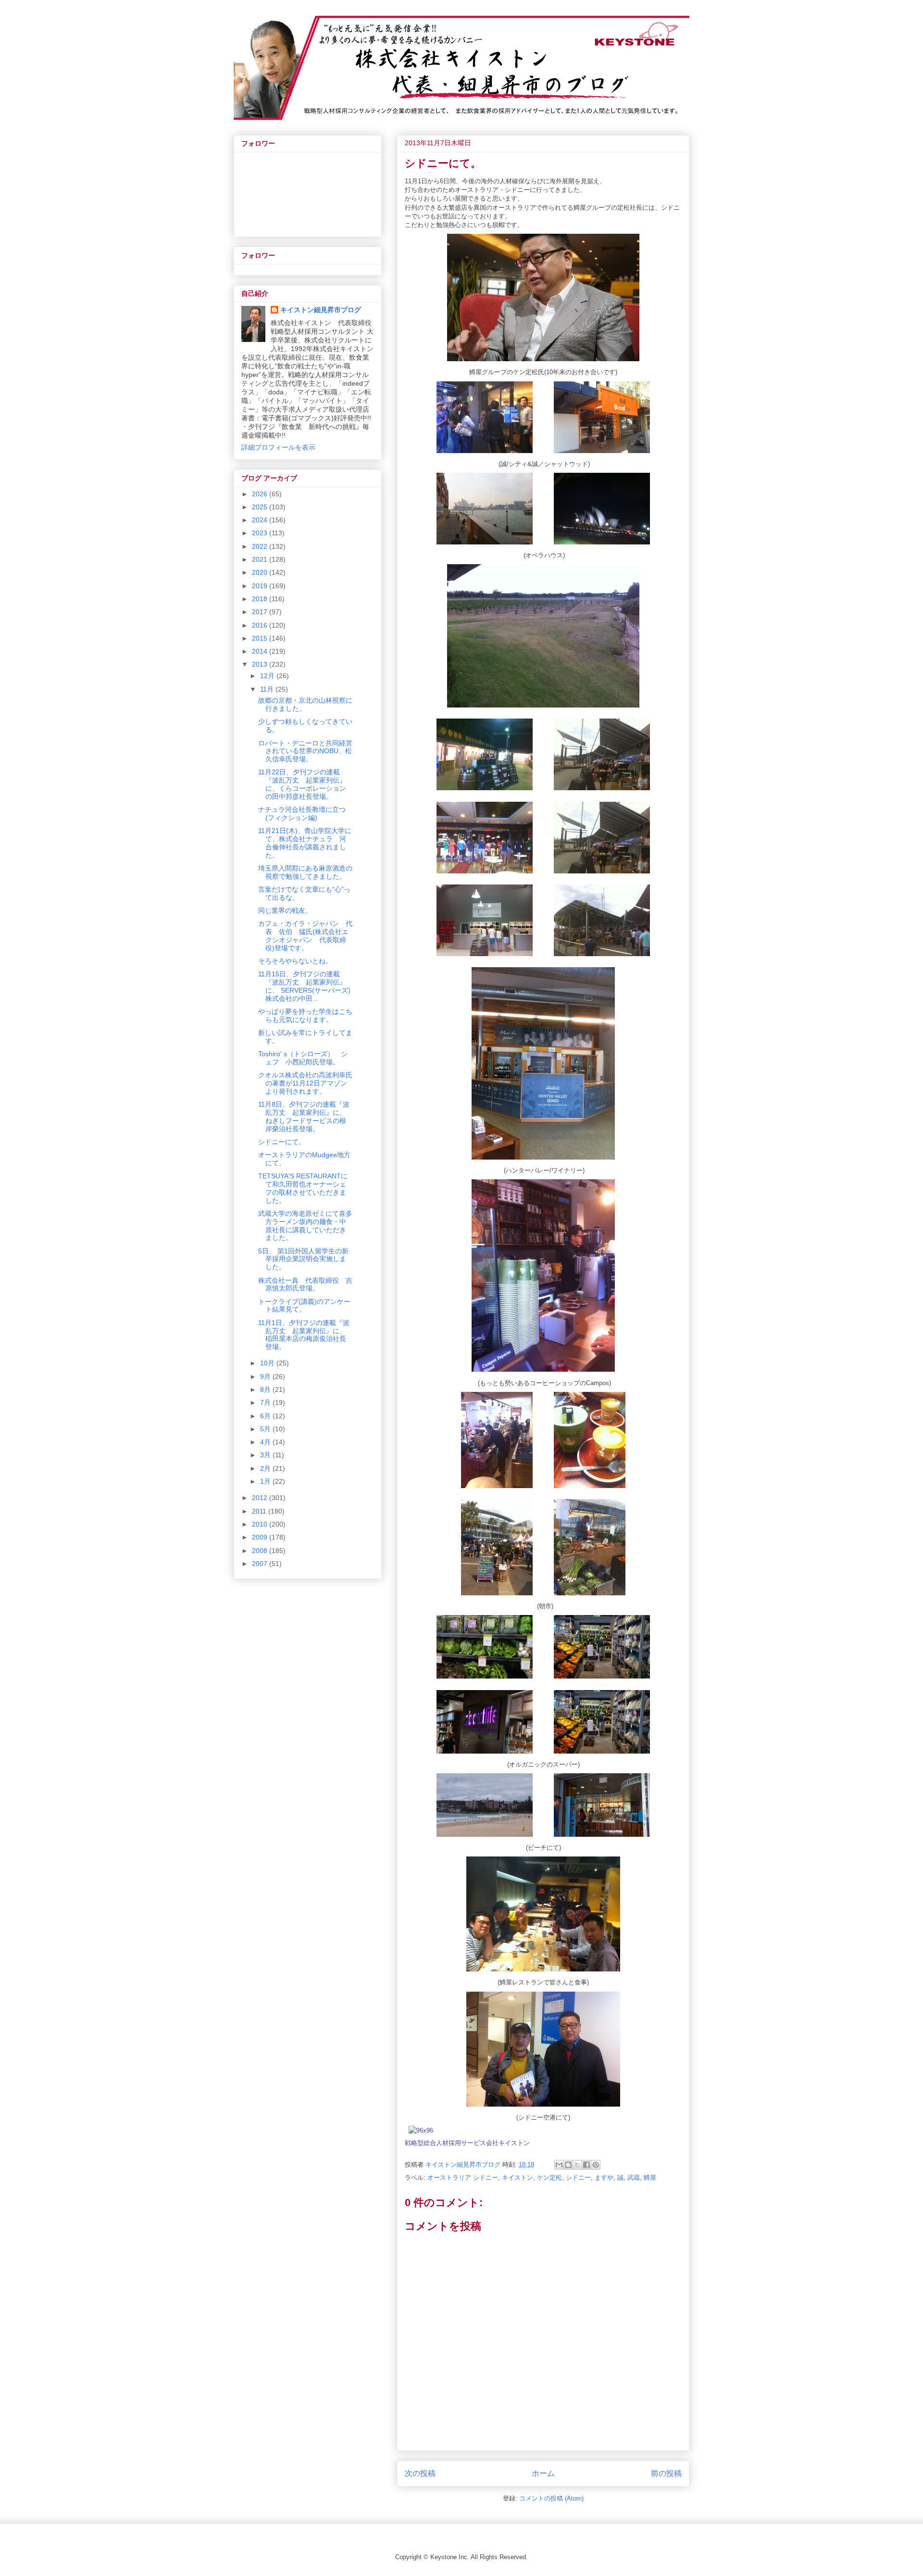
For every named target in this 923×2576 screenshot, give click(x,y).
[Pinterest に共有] (596, 2165)
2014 (261, 651)
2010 (261, 1524)
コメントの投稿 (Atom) (551, 2498)
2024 (261, 520)
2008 (261, 1551)
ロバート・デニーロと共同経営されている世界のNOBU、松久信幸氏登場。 (305, 751)
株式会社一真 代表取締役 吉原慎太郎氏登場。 (305, 1284)
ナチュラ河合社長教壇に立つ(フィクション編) (302, 814)
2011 (260, 1511)
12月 (268, 676)
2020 (261, 572)
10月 (268, 1363)
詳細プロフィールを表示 (278, 447)
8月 (266, 1389)
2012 (261, 1498)
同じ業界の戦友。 (285, 910)
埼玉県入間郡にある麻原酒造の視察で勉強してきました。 (305, 872)
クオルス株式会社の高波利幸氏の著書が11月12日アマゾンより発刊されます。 (305, 1083)
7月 (266, 1402)
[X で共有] (577, 2165)
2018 (261, 599)
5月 (266, 1429)
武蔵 (634, 2178)
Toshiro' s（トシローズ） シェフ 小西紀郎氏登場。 (303, 1058)
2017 (261, 612)
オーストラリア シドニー (463, 2178)
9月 (266, 1376)
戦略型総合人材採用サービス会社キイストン (467, 2143)
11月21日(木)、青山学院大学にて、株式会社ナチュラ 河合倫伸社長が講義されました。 (305, 843)
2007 (261, 1564)
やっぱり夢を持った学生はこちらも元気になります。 (305, 1016)
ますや (604, 2178)
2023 (261, 533)
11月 (268, 689)
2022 (261, 546)
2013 (261, 664)
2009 (261, 1537)
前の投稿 (666, 2473)
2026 (261, 494)
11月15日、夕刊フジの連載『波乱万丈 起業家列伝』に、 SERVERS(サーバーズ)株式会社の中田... (304, 986)
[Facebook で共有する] (586, 2165)
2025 (261, 507)
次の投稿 (420, 2473)
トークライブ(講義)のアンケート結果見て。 (304, 1306)
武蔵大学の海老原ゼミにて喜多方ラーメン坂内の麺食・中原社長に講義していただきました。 (305, 1225)
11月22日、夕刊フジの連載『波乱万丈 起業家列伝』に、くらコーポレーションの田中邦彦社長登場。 (302, 784)
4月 (266, 1442)
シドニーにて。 (282, 1142)
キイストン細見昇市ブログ (321, 310)
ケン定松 (549, 2178)
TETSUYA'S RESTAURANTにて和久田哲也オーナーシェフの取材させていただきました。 (303, 1188)
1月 (266, 1481)
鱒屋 (650, 2178)
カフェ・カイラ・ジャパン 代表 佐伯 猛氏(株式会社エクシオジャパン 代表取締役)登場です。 (305, 935)
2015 (261, 638)
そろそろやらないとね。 (295, 961)
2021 (261, 559)
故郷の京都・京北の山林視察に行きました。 (305, 704)
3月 (266, 1455)
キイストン (518, 2178)
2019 (261, 586)
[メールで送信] (559, 2165)
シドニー (578, 2178)
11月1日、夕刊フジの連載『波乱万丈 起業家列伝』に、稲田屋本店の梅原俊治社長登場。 (304, 1335)
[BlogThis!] (568, 2165)
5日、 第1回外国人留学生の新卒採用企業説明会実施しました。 (303, 1259)
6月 (266, 1416)
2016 (261, 625)
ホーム (543, 2473)
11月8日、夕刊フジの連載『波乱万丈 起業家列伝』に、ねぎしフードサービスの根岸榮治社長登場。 (304, 1116)
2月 (266, 1468)
